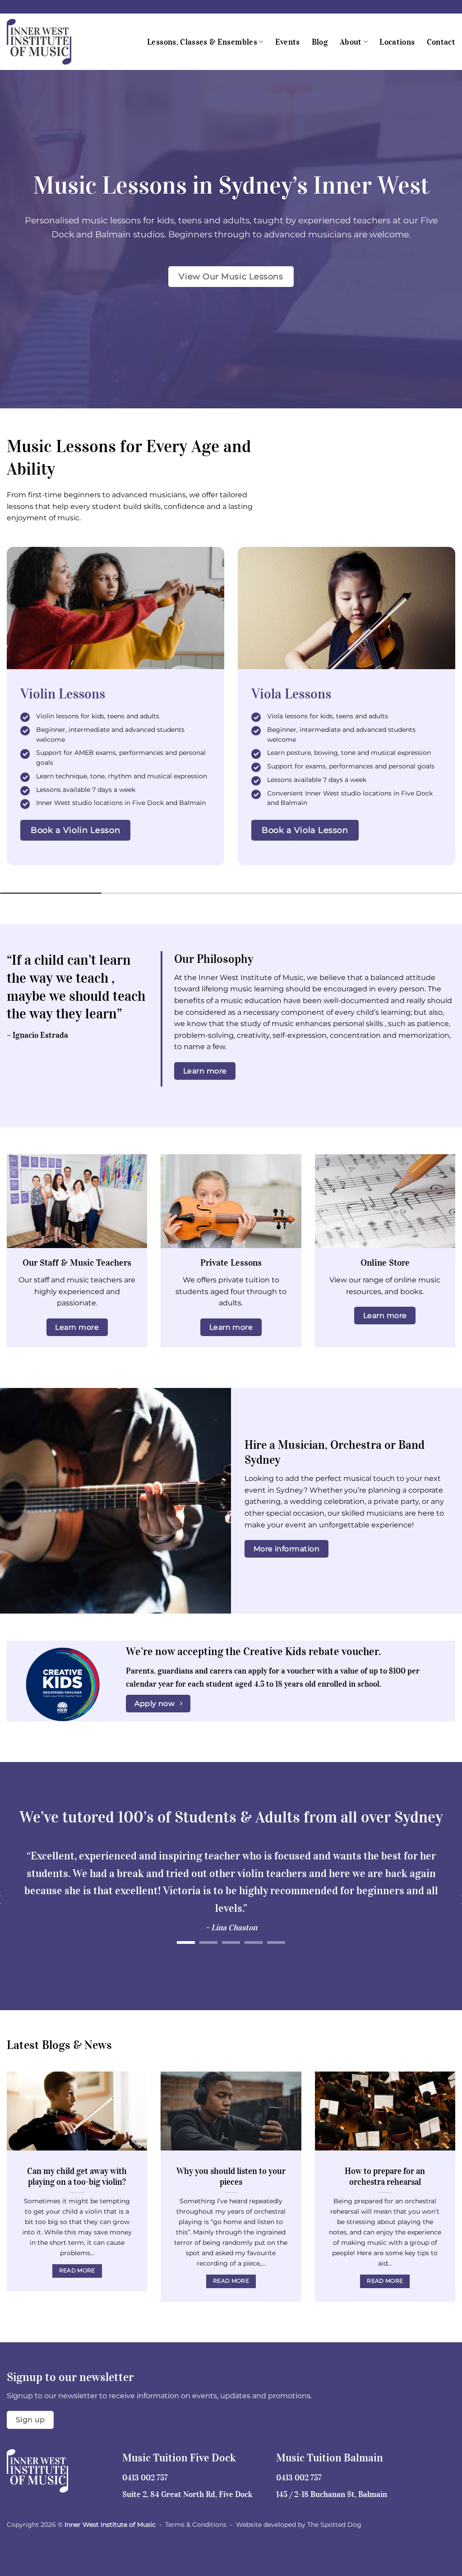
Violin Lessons (63, 694)
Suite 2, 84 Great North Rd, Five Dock (187, 2494)
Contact (441, 42)
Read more (77, 2271)
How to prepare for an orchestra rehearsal (385, 2176)
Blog (320, 42)
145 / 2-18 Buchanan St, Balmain (332, 2494)
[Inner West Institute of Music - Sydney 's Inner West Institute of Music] (52, 42)
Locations (397, 42)
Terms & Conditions (196, 2525)
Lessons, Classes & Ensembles (202, 42)
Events (288, 42)
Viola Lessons (291, 694)
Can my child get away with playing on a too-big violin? (77, 2176)
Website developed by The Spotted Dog (299, 2525)
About (351, 42)
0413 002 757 (145, 2478)
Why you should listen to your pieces (231, 2176)
